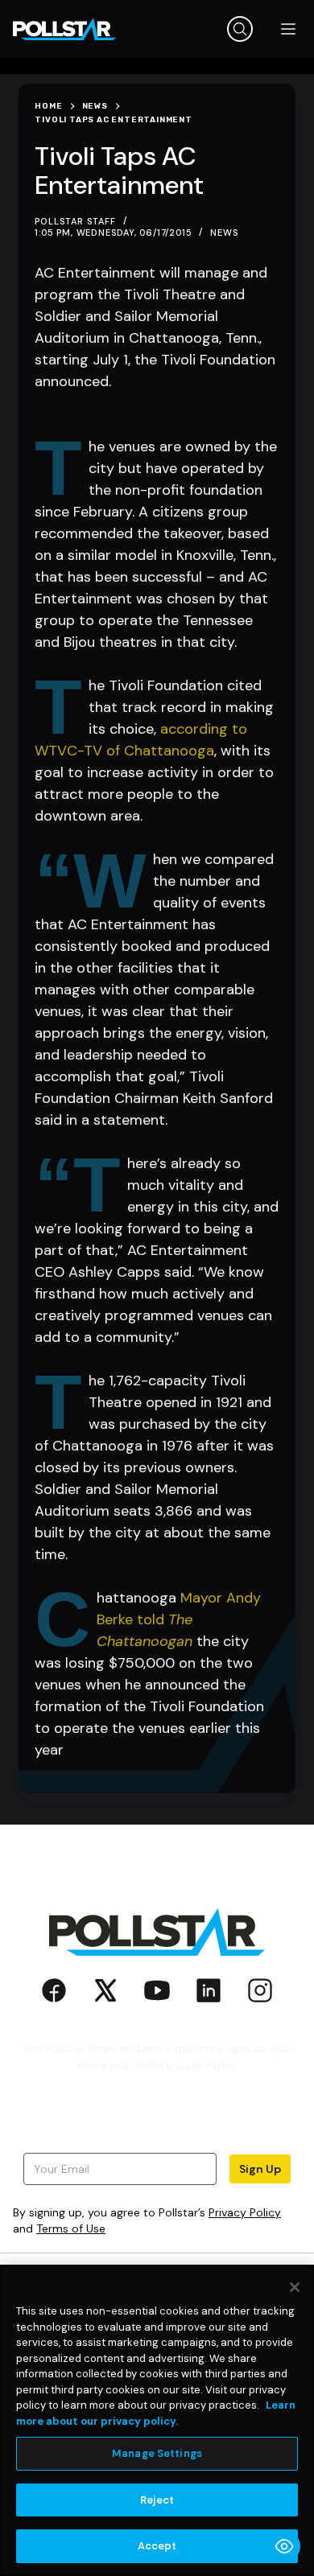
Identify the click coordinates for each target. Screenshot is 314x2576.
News (224, 232)
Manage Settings (157, 2453)
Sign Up (260, 2169)
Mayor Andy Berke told (179, 1619)
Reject (157, 2500)
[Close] (295, 2287)
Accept (157, 2546)
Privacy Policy (245, 2212)
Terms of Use (71, 2228)
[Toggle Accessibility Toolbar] (284, 2546)
